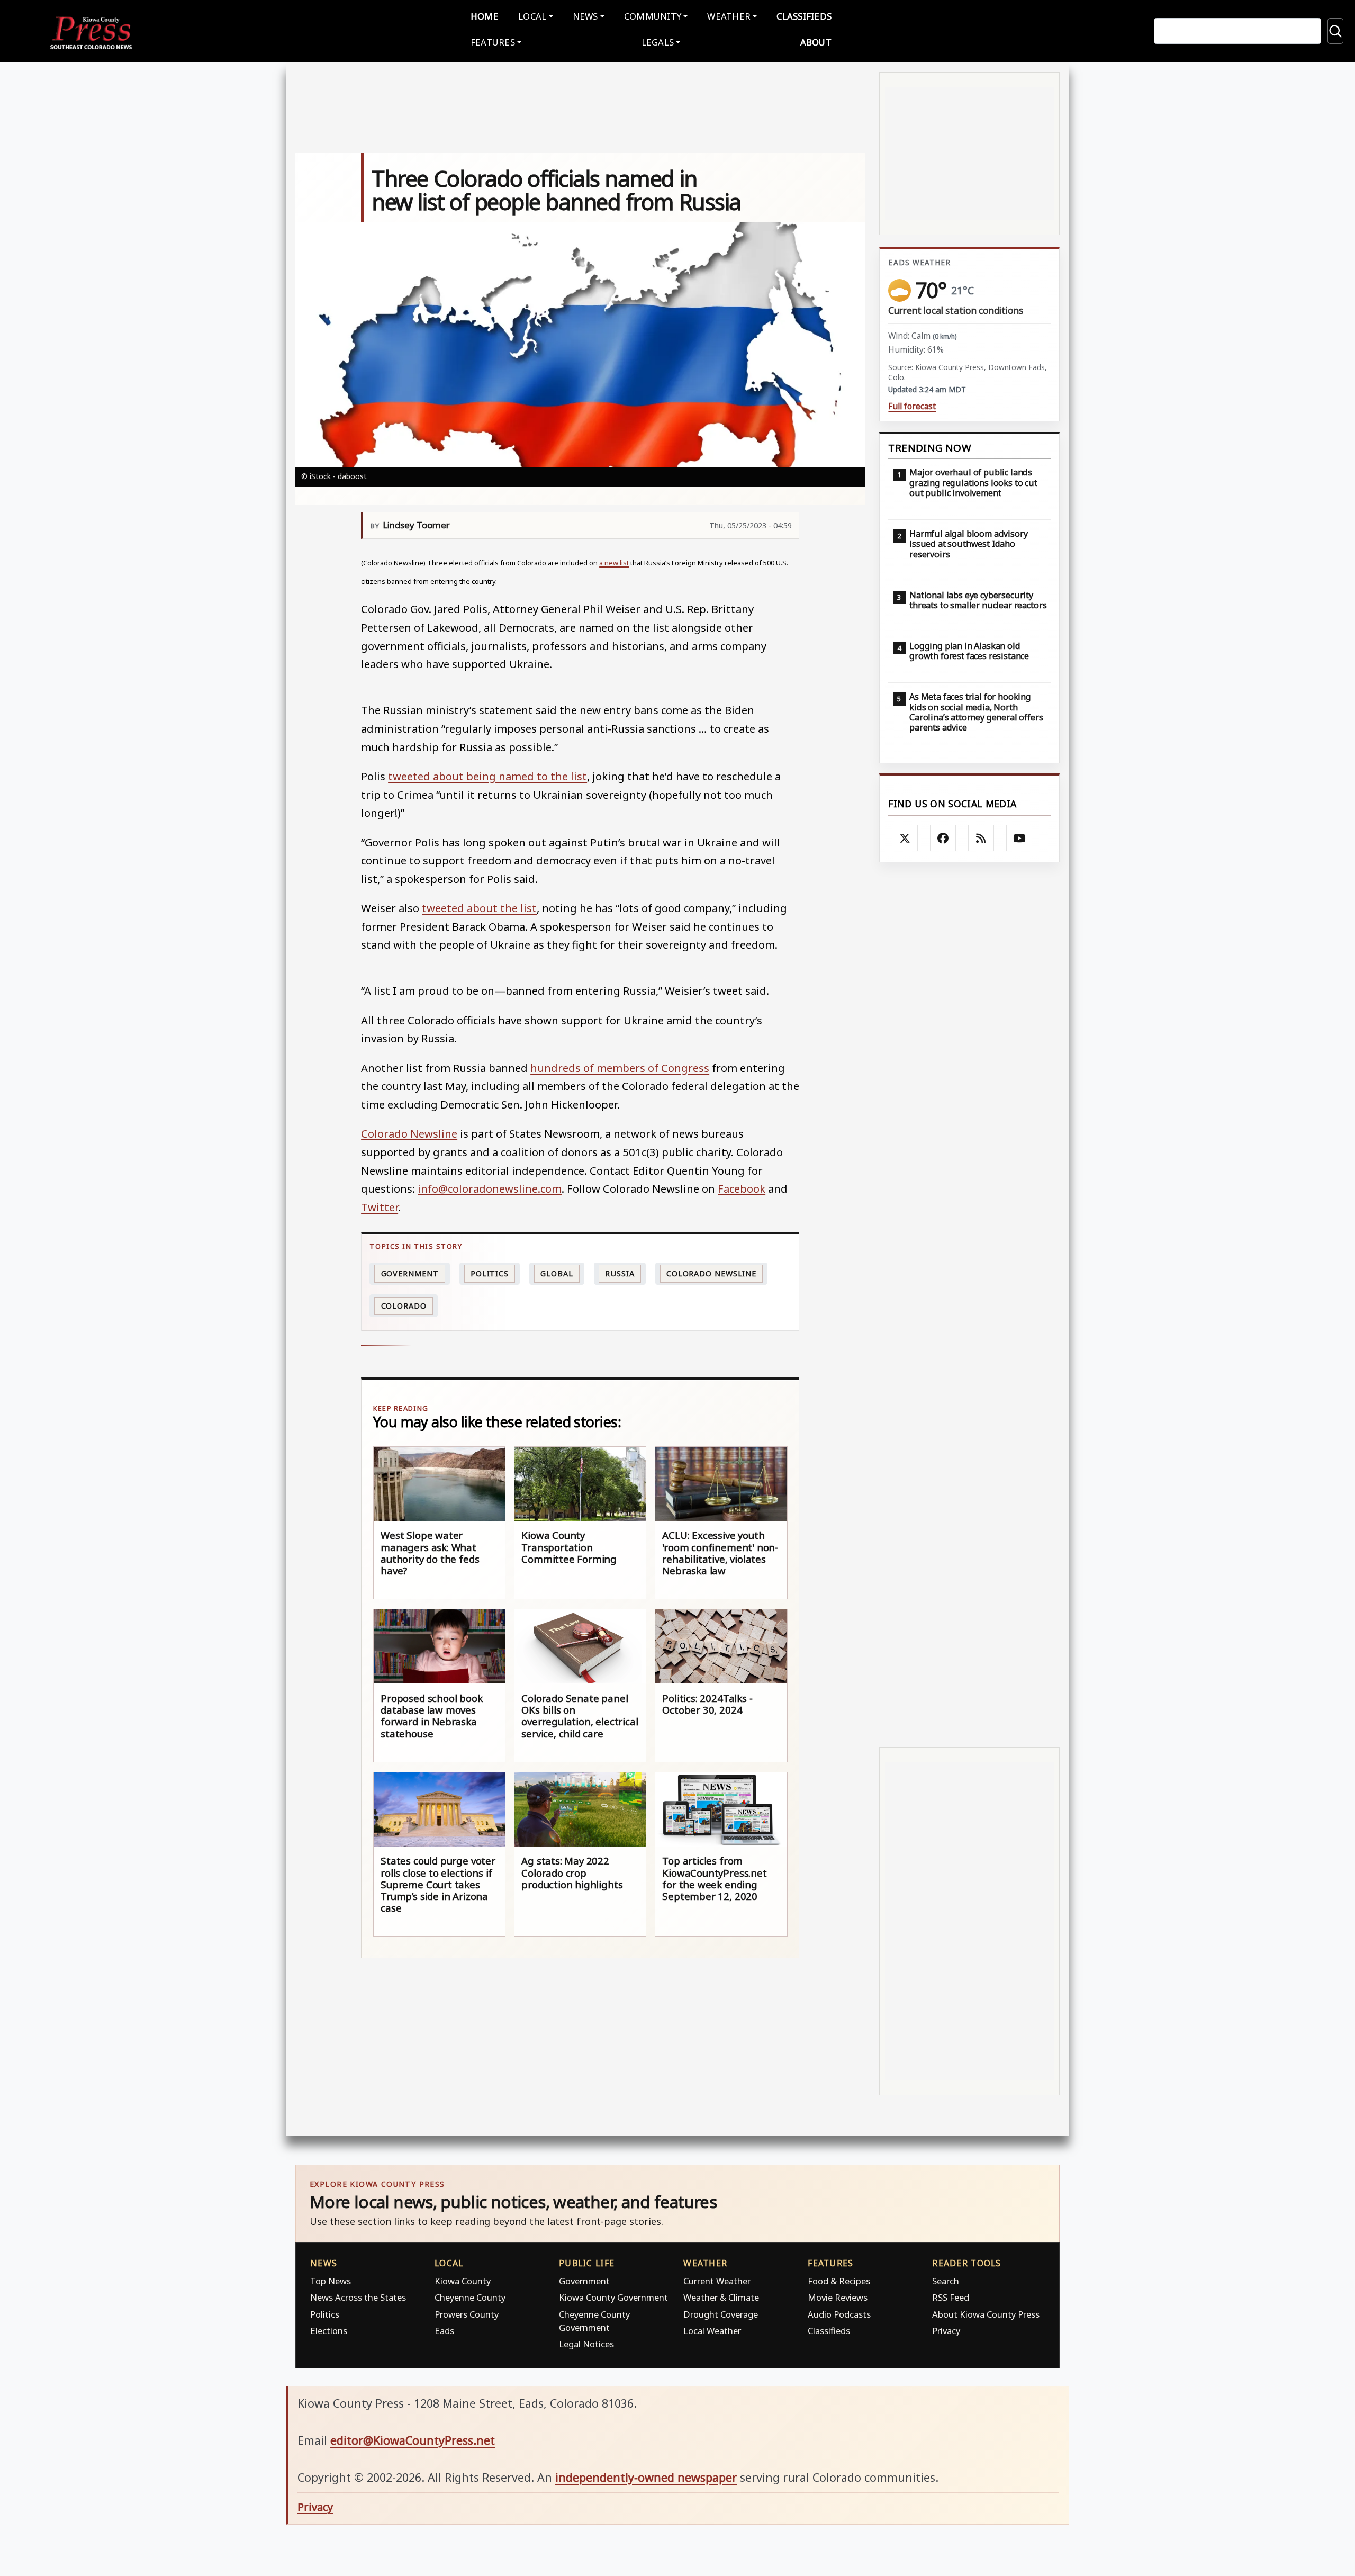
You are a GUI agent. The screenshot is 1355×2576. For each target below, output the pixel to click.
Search (946, 2281)
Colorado (404, 1306)
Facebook (742, 1188)
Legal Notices (586, 2344)
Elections (329, 2331)
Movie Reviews (838, 2297)
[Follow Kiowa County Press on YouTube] (1019, 838)
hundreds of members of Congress (620, 1068)
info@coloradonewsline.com (490, 1188)
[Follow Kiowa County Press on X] (905, 838)
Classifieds (804, 16)
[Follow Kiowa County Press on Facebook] (943, 838)
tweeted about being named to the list (487, 776)
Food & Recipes (839, 2281)
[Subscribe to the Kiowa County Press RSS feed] (981, 838)
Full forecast (912, 406)
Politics (325, 2314)
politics (490, 1273)
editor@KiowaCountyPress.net (413, 2440)
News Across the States (358, 2297)
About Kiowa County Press (986, 2314)
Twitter (380, 1207)
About (816, 42)
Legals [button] (658, 42)
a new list (614, 563)
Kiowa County (463, 2281)
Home (485, 16)
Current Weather (717, 2281)
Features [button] (493, 42)
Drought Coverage (721, 2314)
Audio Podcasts (839, 2314)
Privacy (946, 2331)
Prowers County (467, 2314)
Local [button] (532, 16)
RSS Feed (951, 2297)
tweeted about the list (479, 908)
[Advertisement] (969, 1305)
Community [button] (653, 16)
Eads (444, 2331)
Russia (620, 1273)
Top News (331, 2281)
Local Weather (712, 2331)
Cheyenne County (470, 2297)
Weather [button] (729, 16)
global (557, 1273)
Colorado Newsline (409, 1133)
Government (410, 1273)
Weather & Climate (721, 2297)
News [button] (585, 16)
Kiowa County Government (613, 2297)
